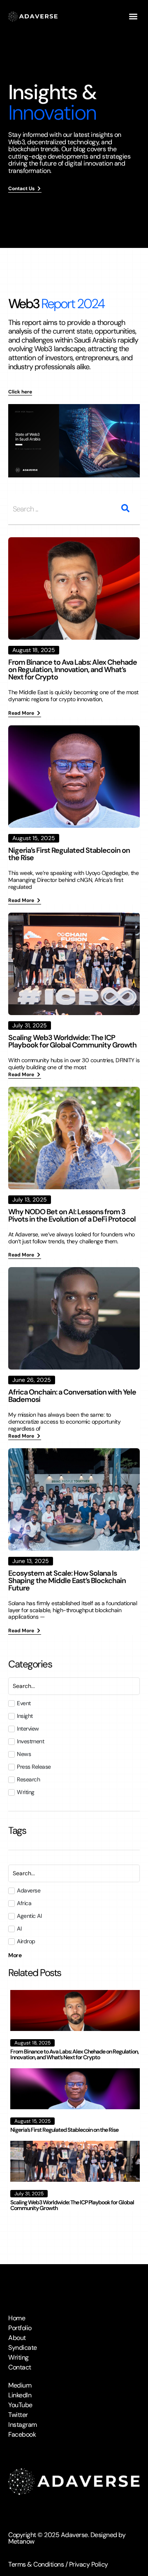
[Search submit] (125, 508)
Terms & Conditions (36, 2564)
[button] (133, 17)
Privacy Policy (89, 2564)
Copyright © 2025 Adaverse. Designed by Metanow (67, 2538)
